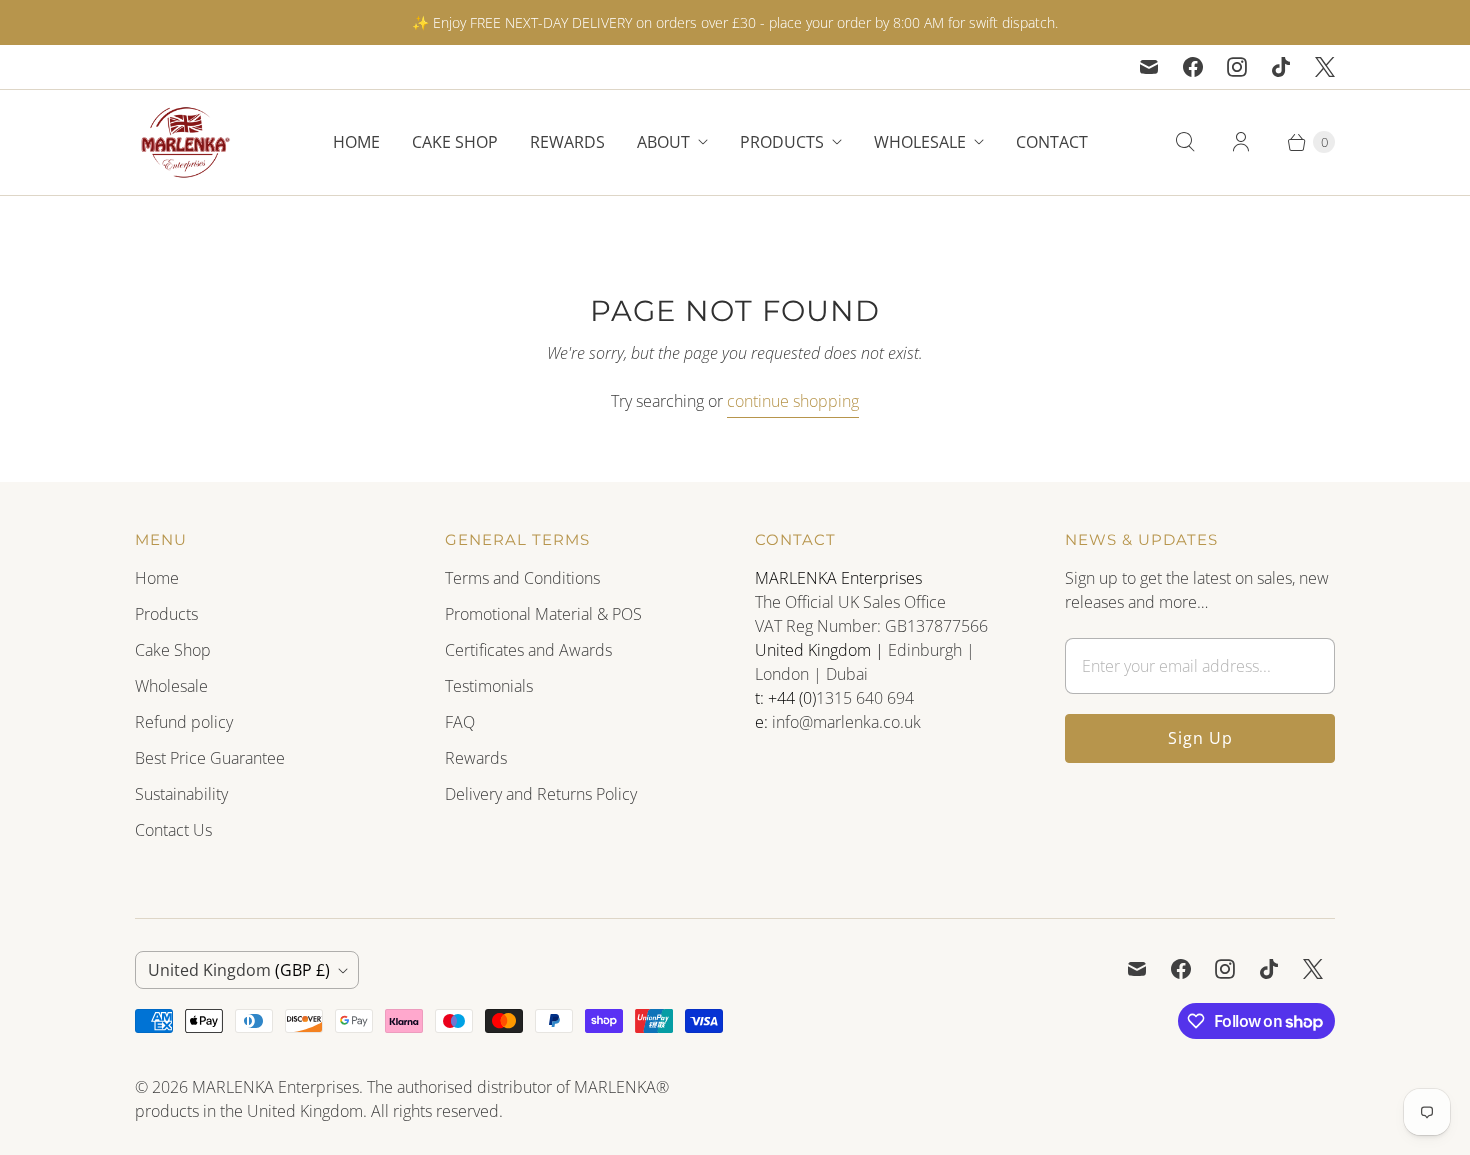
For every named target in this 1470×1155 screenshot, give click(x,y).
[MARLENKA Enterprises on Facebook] (1193, 67)
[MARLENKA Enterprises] (185, 142)
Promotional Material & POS (543, 614)
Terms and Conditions (522, 578)
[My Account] (1241, 142)
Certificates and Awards (528, 650)
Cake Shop (455, 142)
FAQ (460, 722)
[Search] (1185, 142)
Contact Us (173, 830)
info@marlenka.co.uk (846, 722)
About (663, 142)
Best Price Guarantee (210, 758)
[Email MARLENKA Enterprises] (1149, 67)
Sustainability (181, 794)
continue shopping (793, 401)
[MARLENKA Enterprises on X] (1325, 67)
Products (782, 142)
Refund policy (184, 722)
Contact (1052, 142)
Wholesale (920, 142)
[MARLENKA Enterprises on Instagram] (1237, 67)
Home (356, 142)
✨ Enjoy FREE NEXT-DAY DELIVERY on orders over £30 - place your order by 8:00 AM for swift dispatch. (735, 22)
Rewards (567, 142)
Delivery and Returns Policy (541, 794)
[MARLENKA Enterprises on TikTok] (1281, 67)
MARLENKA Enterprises (275, 1087)
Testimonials (489, 686)
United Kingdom (239, 970)
